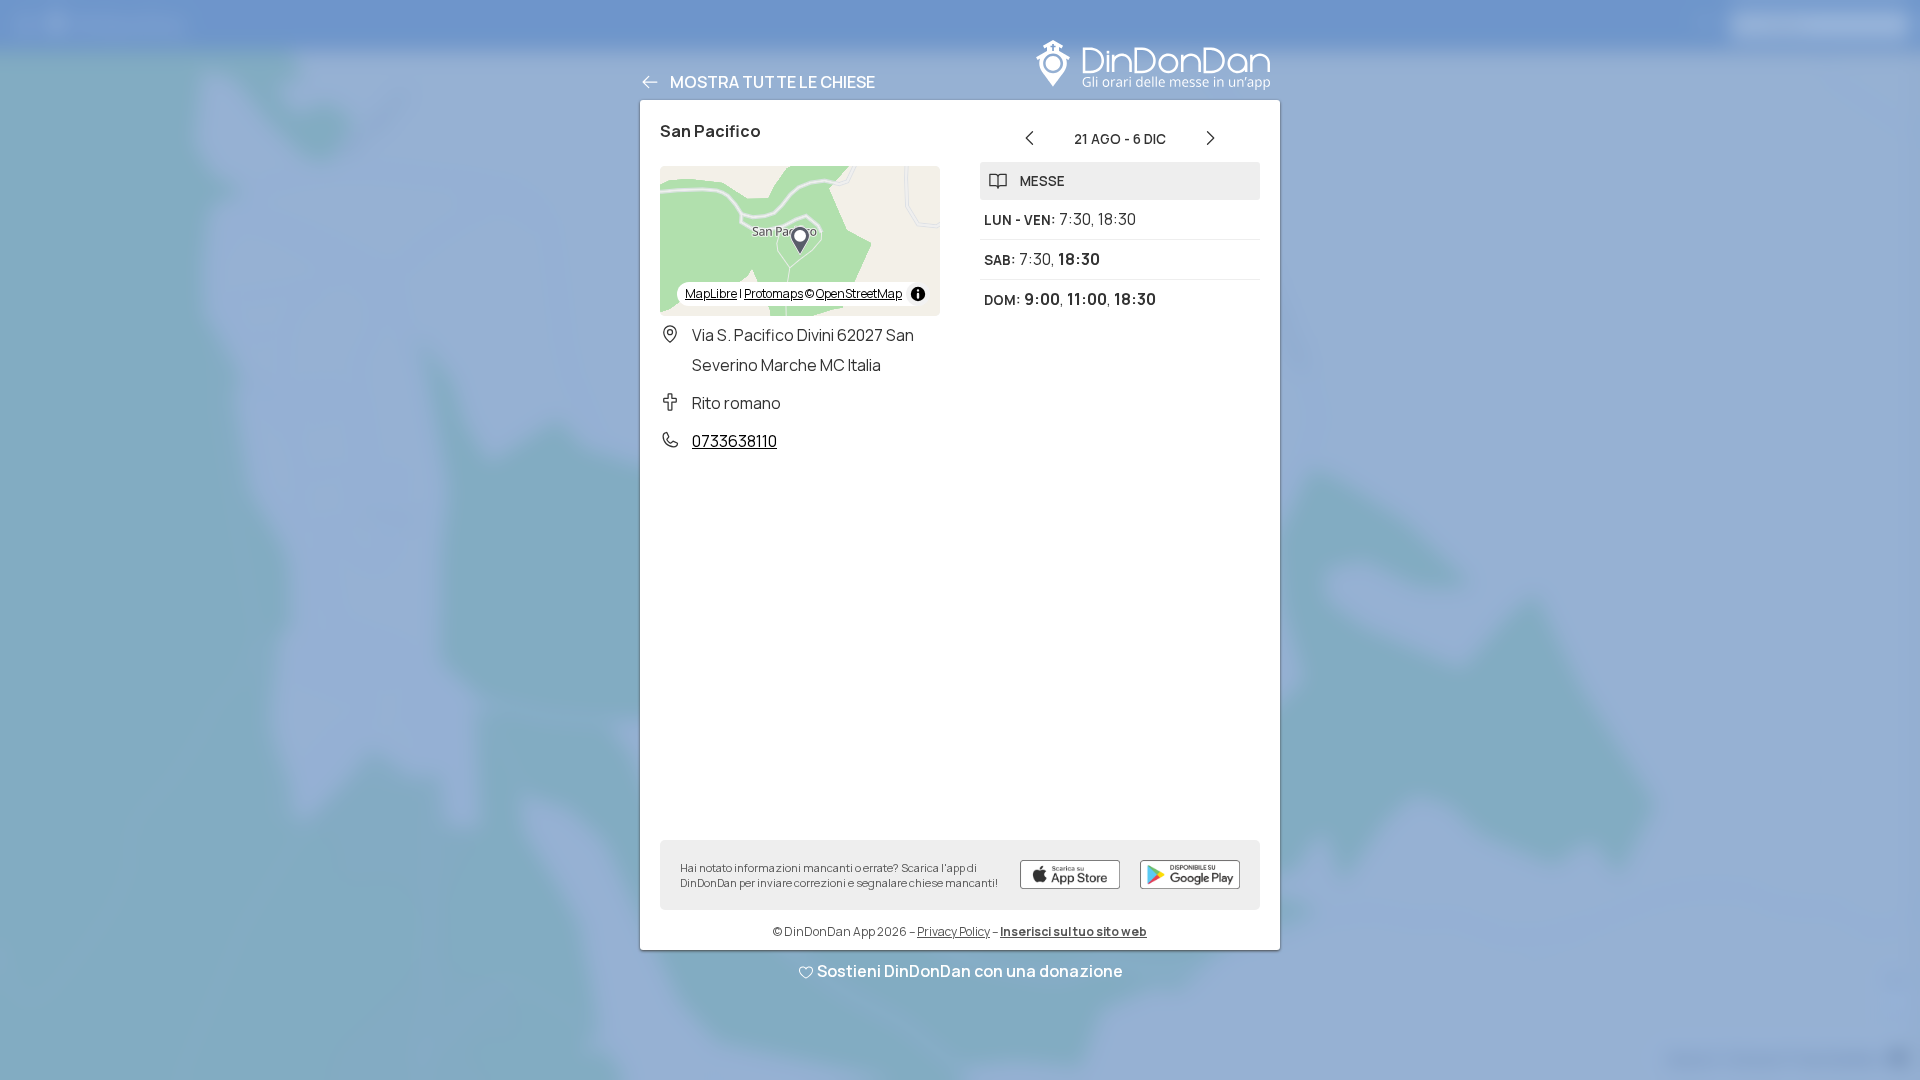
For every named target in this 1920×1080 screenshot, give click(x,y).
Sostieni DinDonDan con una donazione (970, 971)
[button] (800, 241)
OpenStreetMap (859, 293)
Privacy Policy (953, 931)
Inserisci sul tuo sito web (1073, 931)
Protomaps (773, 293)
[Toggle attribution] (918, 294)
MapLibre (711, 293)
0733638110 (734, 441)
